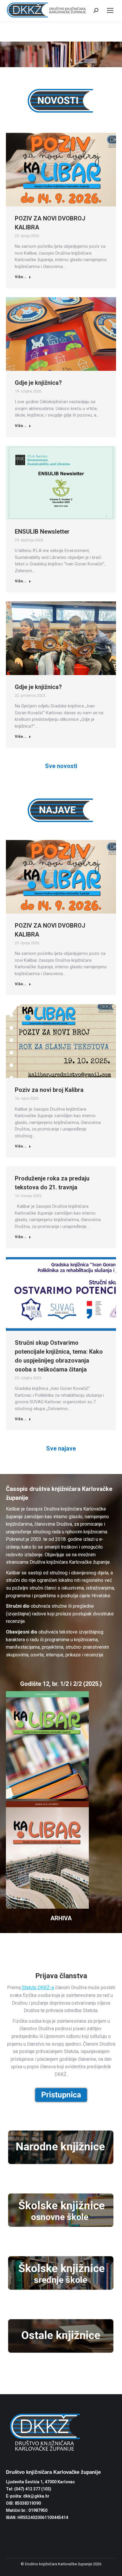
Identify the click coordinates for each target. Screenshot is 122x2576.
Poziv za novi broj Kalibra (49, 1090)
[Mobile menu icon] (110, 10)
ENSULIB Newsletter (42, 532)
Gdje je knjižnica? (38, 383)
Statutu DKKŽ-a (37, 1988)
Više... (21, 277)
